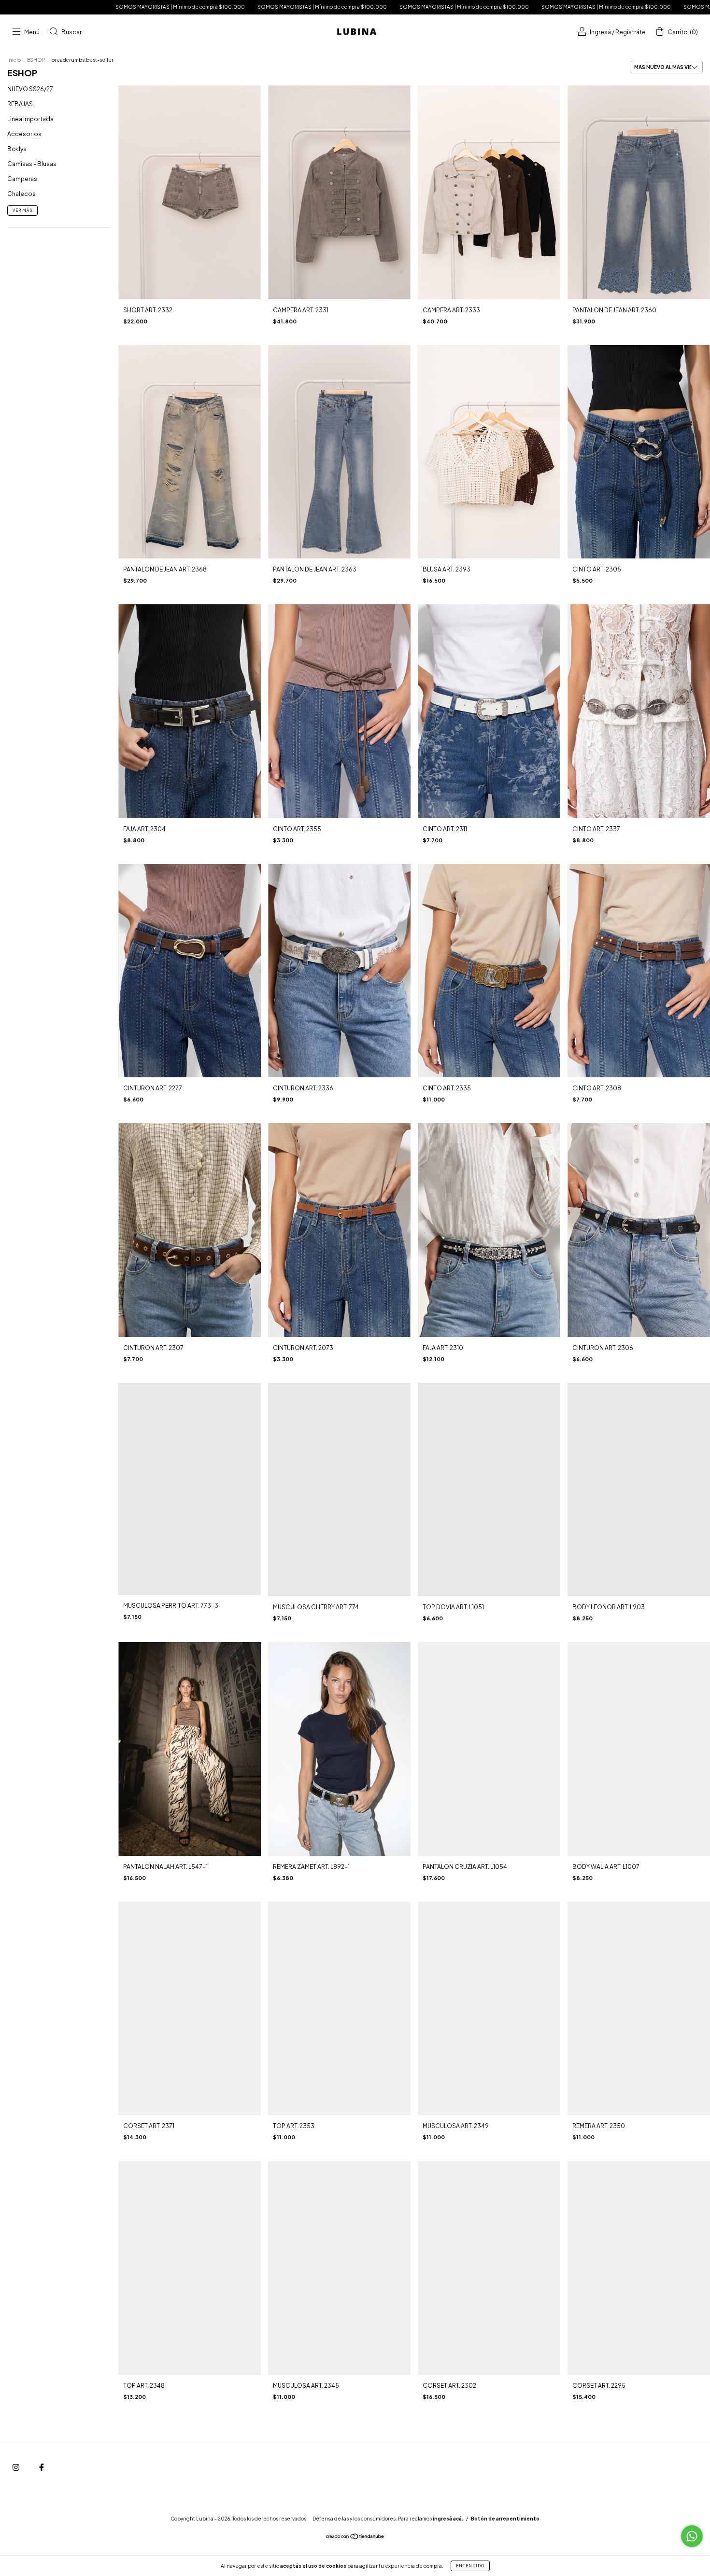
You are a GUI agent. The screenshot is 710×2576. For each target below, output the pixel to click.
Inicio (14, 60)
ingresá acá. (448, 2519)
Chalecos (21, 194)
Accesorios (24, 134)
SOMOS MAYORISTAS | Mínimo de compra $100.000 (155, 7)
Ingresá (600, 32)
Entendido (470, 2566)
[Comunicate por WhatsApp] (692, 2536)
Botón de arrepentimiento (505, 2519)
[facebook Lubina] (42, 2467)
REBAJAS (20, 104)
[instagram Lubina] (16, 2467)
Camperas (22, 179)
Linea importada (30, 119)
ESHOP (36, 60)
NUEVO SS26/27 (30, 89)
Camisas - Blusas (32, 164)
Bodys (17, 149)
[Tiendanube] (355, 2537)
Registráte (631, 32)
